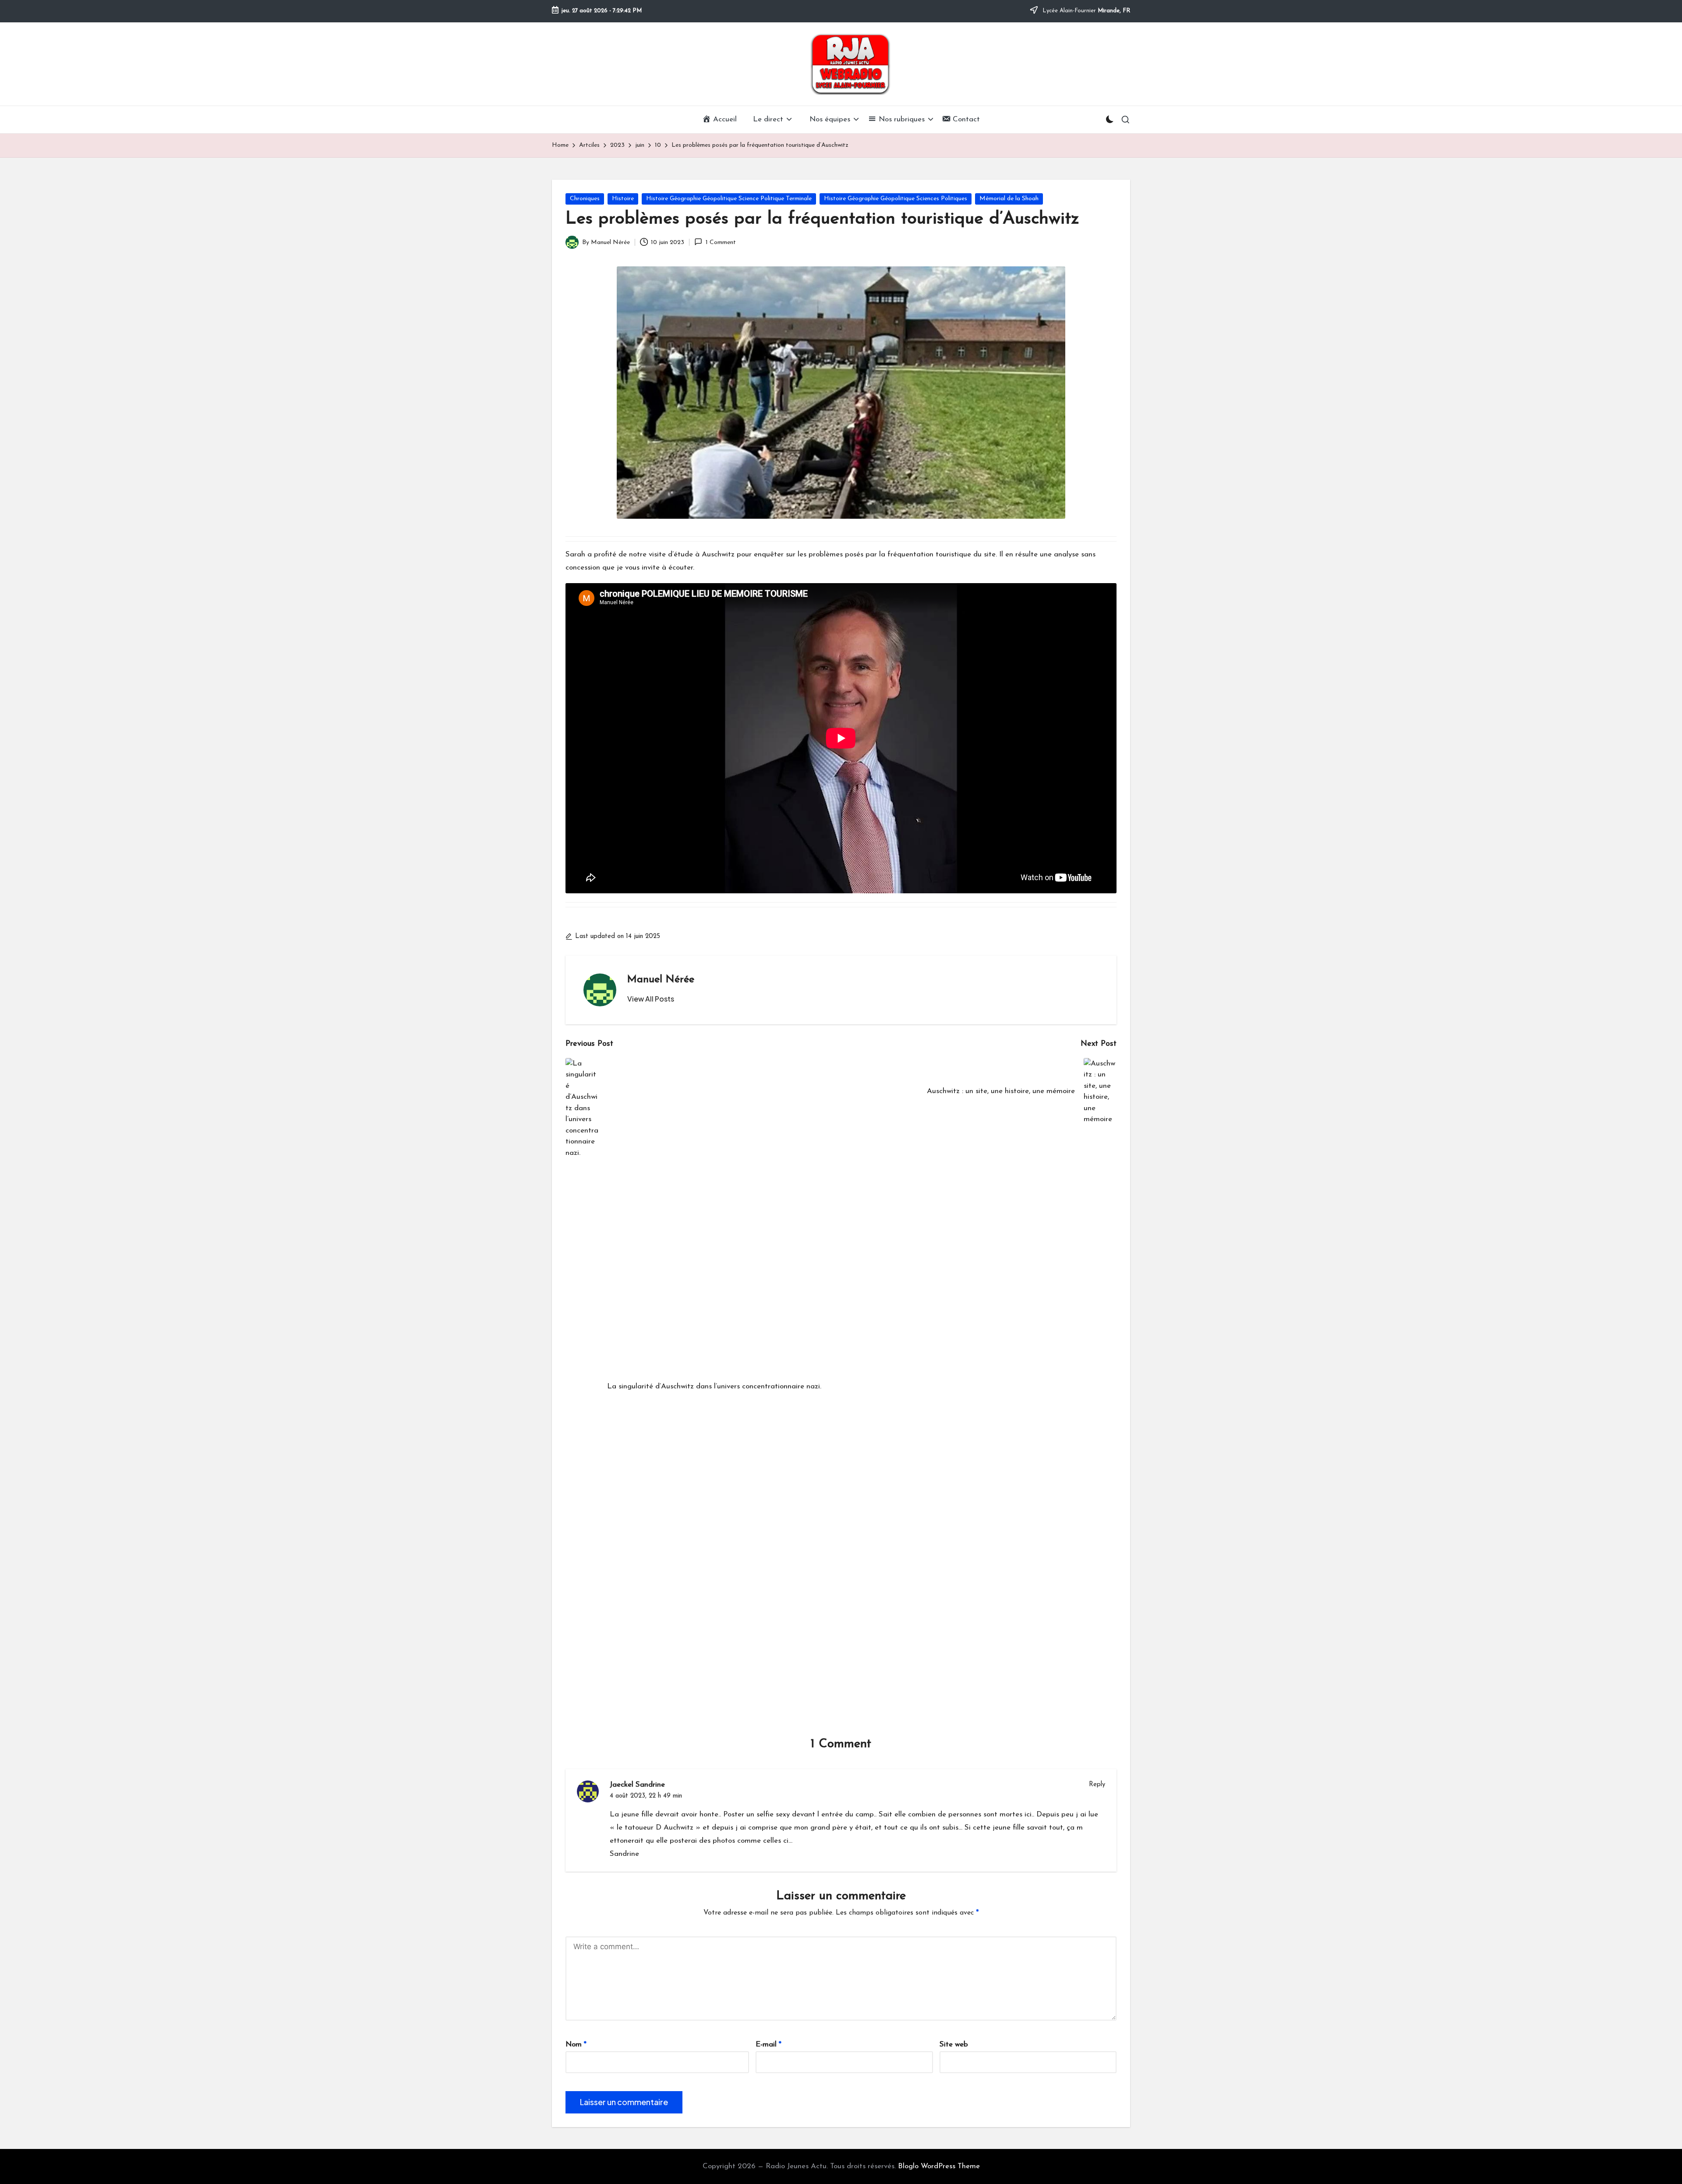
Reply (1097, 1785)
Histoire (623, 199)
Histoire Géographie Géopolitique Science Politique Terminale (729, 199)
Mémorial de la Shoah (1009, 199)
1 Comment (721, 242)
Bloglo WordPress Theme (939, 2166)
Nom (576, 2044)
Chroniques (585, 199)
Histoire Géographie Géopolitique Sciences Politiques (896, 199)
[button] (651, 999)
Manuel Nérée (661, 980)
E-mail (769, 2044)
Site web (954, 2044)
